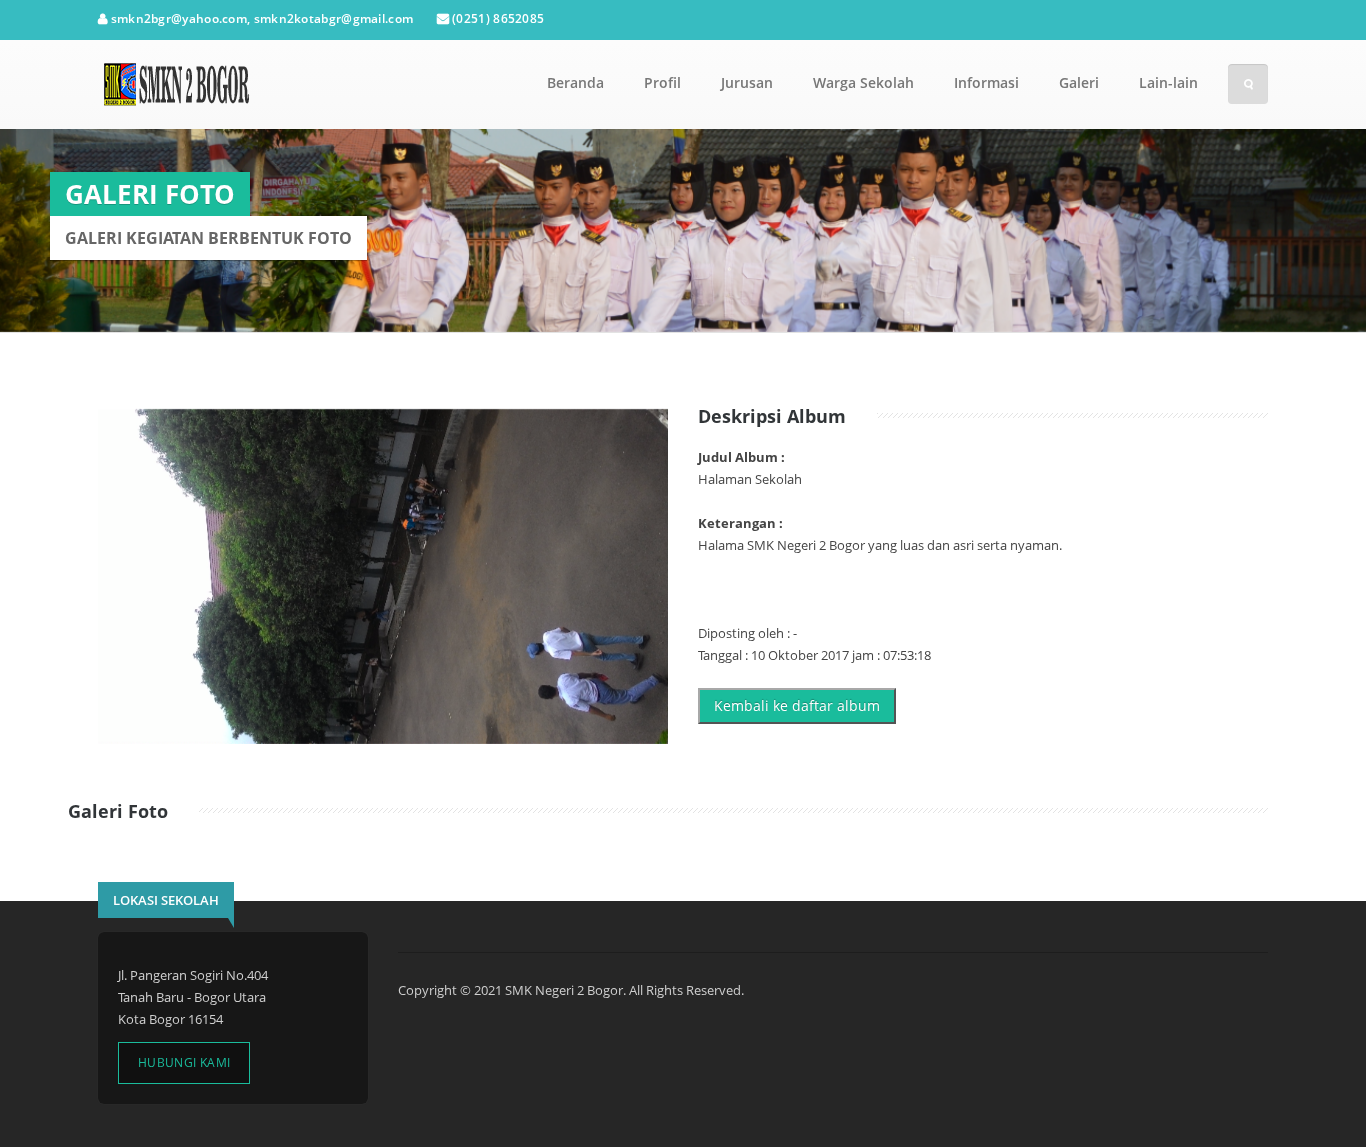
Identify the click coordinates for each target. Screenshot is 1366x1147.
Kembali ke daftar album (797, 705)
